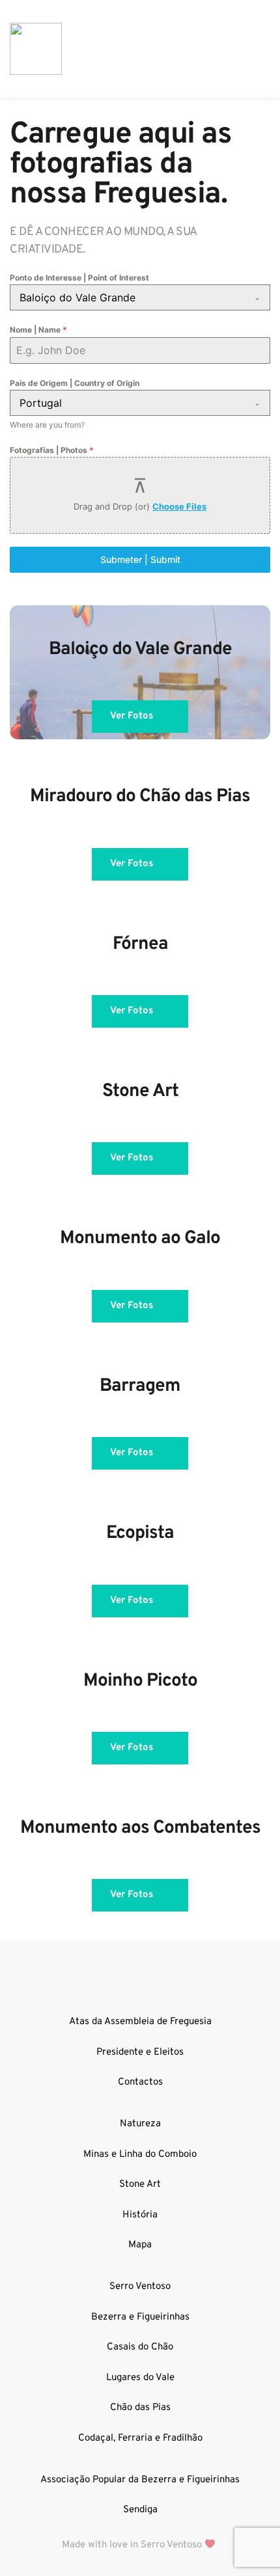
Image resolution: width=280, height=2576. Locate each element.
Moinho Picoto (140, 1681)
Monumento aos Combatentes (140, 1828)
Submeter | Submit (140, 559)
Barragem (140, 1386)
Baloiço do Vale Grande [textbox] (77, 297)
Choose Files (179, 506)
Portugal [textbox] (41, 403)
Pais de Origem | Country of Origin (75, 383)
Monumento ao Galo (140, 1239)
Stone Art (140, 1091)
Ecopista (140, 1533)
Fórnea (140, 944)
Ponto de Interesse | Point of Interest (79, 278)
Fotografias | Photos (52, 450)
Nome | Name (38, 330)
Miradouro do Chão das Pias (140, 797)
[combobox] (140, 297)
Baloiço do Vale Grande (140, 650)
